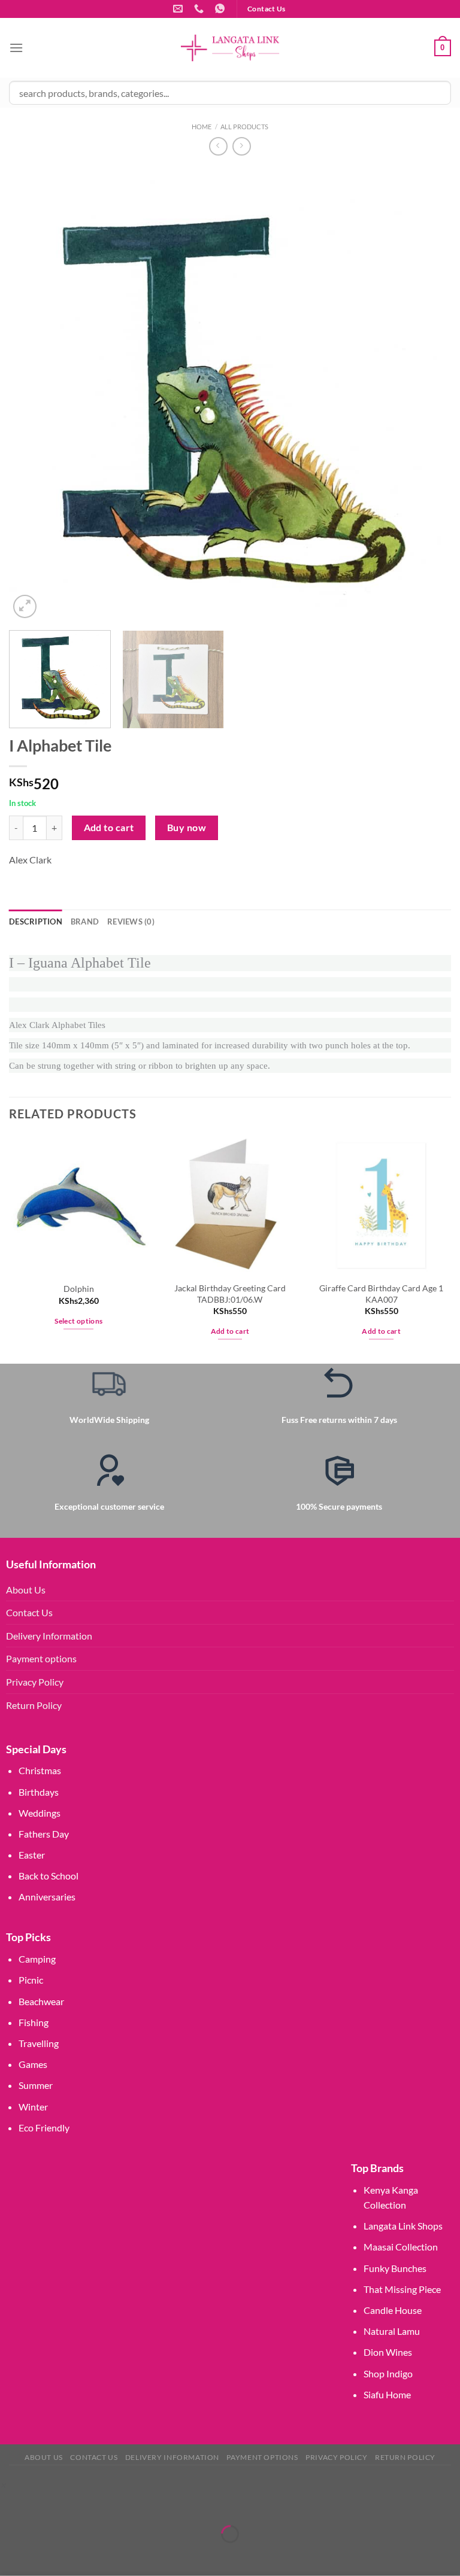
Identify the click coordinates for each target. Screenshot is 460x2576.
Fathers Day (44, 1834)
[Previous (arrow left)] (12, 2555)
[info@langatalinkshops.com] (179, 9)
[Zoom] (25, 606)
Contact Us (29, 1612)
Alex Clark (30, 860)
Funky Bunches (395, 2268)
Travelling (39, 2043)
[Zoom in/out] (12, 2504)
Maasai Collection (401, 2247)
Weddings (40, 1813)
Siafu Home (387, 2394)
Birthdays (39, 1792)
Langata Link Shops (403, 2226)
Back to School (49, 1876)
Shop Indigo (388, 2373)
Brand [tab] (85, 921)
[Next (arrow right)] (46, 2555)
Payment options (41, 1658)
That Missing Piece (402, 2289)
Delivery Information (49, 1636)
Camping (37, 1959)
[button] (3, 2485)
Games (33, 2064)
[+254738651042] (200, 9)
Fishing (34, 2022)
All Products (244, 127)
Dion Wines (388, 2352)
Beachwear (41, 2001)
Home (202, 127)
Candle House (393, 2310)
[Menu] (16, 48)
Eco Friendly (44, 2128)
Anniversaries (47, 1897)
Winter (33, 2107)
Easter (32, 1855)
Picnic (31, 1980)
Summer (36, 2085)
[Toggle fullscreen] (46, 2504)
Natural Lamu (392, 2331)
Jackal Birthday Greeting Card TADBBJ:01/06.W (230, 1294)
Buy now (187, 828)
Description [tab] (36, 921)
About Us (26, 1590)
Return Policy (34, 1705)
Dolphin (79, 1289)
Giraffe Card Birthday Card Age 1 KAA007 (381, 1294)
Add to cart (109, 828)
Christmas (40, 1770)
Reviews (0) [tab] (131, 921)
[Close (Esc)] (115, 2504)
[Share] (81, 2504)
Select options (78, 1321)
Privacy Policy (35, 1682)
